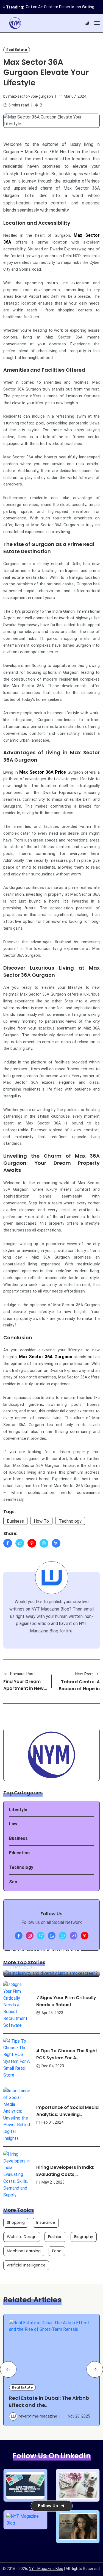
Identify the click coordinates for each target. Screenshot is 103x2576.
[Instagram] (30, 1936)
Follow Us (48, 2506)
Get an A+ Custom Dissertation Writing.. (61, 7)
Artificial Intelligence (26, 2265)
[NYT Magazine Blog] (15, 23)
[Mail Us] (74, 1936)
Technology (70, 1521)
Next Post (84, 1674)
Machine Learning (24, 2251)
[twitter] (41, 1936)
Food (57, 2251)
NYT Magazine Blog (46, 2569)
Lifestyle (18, 1810)
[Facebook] (8, 1543)
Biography (84, 2237)
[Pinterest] (32, 1543)
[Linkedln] (56, 1543)
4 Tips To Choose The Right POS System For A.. (67, 2055)
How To (41, 1521)
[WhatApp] (44, 1543)
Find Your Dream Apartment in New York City (23, 1688)
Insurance (46, 2222)
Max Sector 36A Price (43, 772)
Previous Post (23, 1674)
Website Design (22, 2237)
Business (15, 1521)
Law (13, 1824)
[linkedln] (52, 1936)
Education (19, 1853)
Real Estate (17, 50)
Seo (13, 1882)
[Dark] (87, 23)
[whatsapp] (63, 1936)
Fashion (55, 2237)
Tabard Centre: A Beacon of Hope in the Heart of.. (79, 1689)
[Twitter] (20, 1543)
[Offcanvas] (97, 23)
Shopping (16, 2222)
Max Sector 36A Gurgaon (45, 1357)
